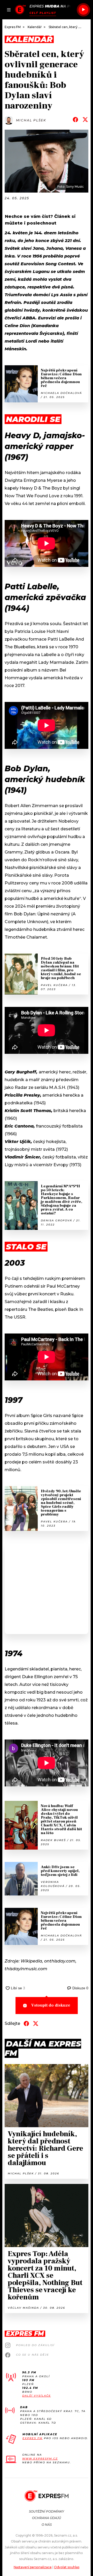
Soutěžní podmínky (47, 2511)
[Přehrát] (83, 10)
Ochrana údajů (47, 2518)
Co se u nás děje (33, 2355)
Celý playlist (43, 13)
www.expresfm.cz (40, 2459)
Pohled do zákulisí (35, 2345)
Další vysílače (37, 2396)
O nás (47, 2525)
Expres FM (33, 2438)
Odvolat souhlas (67, 2567)
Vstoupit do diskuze (51, 2005)
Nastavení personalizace (33, 2567)
